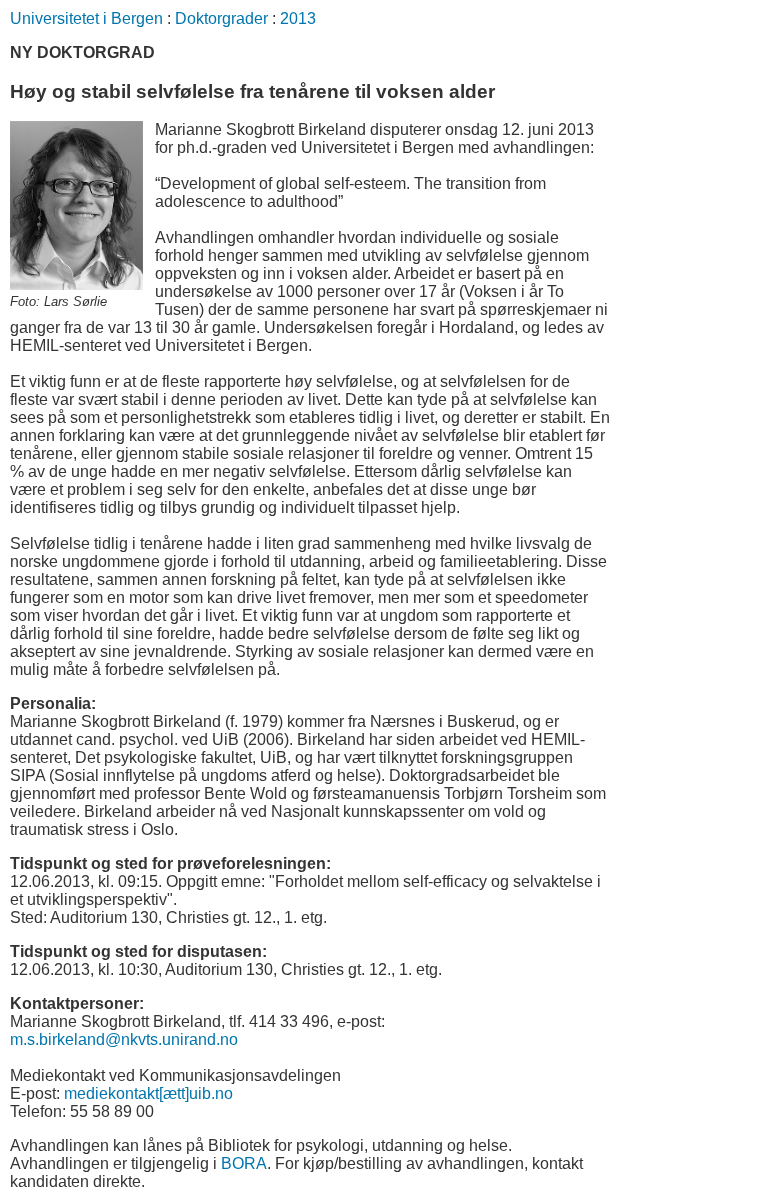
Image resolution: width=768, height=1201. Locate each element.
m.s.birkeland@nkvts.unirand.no (124, 1039)
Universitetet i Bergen (86, 18)
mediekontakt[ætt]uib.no (148, 1093)
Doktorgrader (221, 18)
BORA (244, 1163)
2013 (298, 18)
